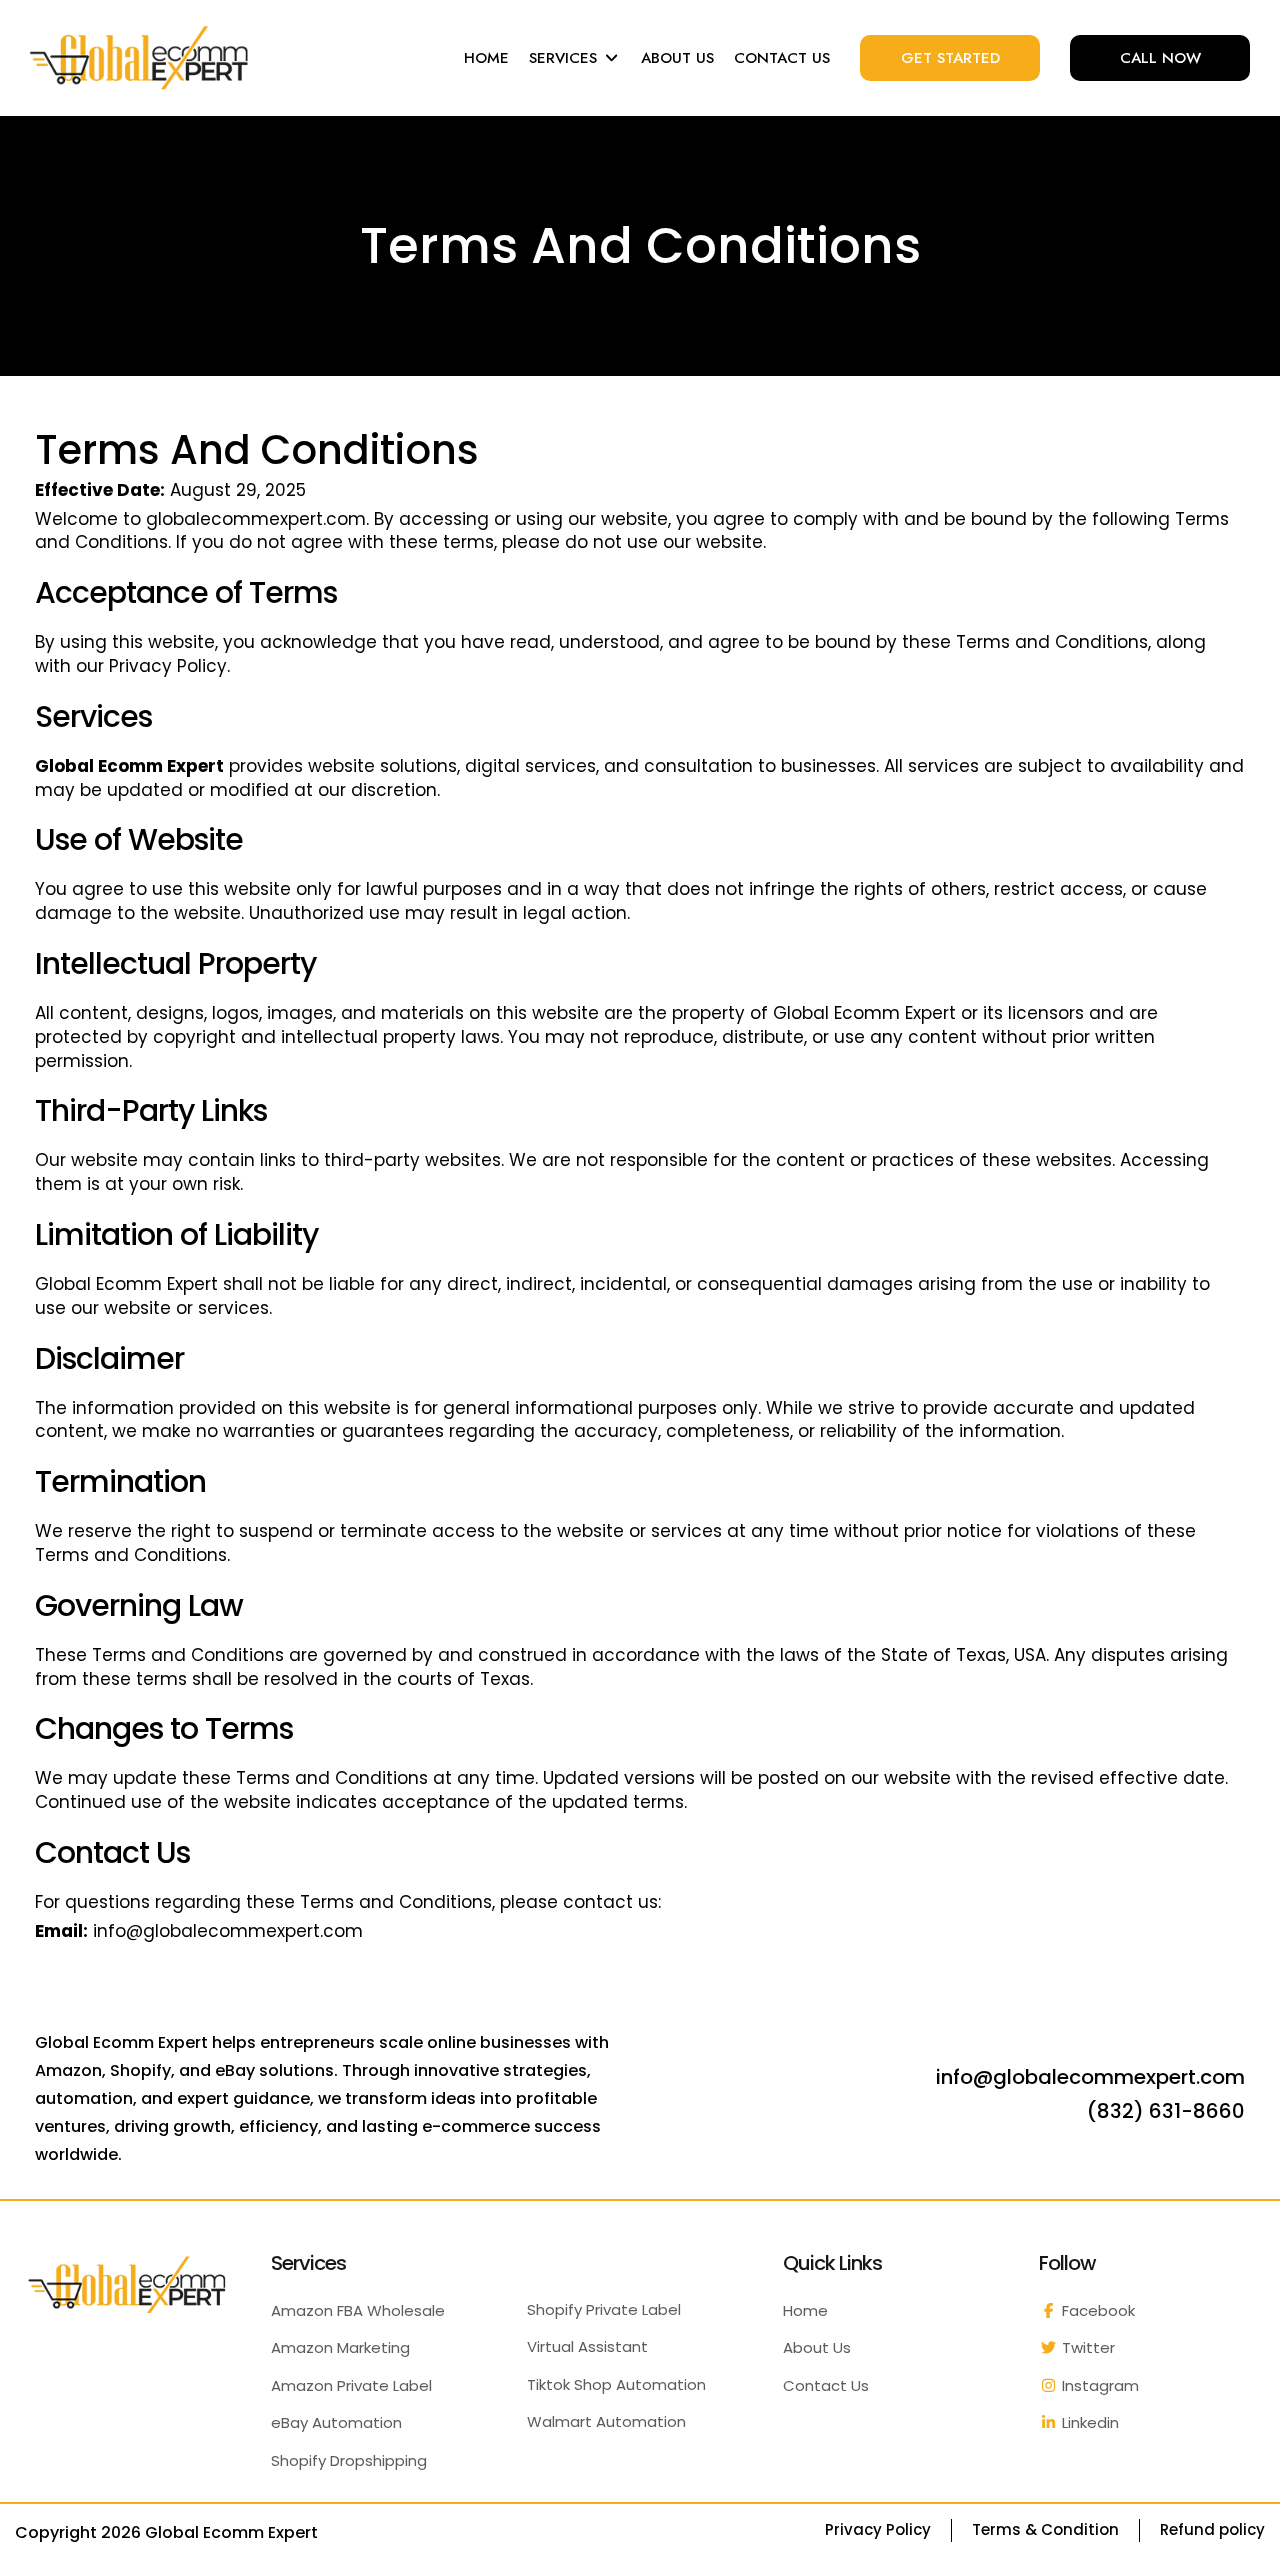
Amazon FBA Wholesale (358, 2310)
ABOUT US (677, 58)
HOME (486, 58)
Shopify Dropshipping (349, 2460)
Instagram (1098, 2385)
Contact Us (826, 2385)
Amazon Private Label (351, 2385)
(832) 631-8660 (1166, 2111)
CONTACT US (782, 58)
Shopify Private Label (604, 2309)
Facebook (1096, 2310)
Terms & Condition (1045, 2529)
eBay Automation (336, 2422)
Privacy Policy (168, 666)
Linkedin (1088, 2422)
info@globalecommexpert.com (228, 1931)
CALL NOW (1160, 58)
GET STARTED (950, 58)
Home (805, 2310)
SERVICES (565, 58)
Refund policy (1212, 2529)
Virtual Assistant (587, 2346)
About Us (817, 2347)
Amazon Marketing (340, 2347)
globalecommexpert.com (256, 519)
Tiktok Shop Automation (616, 2384)
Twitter (1086, 2347)
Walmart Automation (606, 2421)
